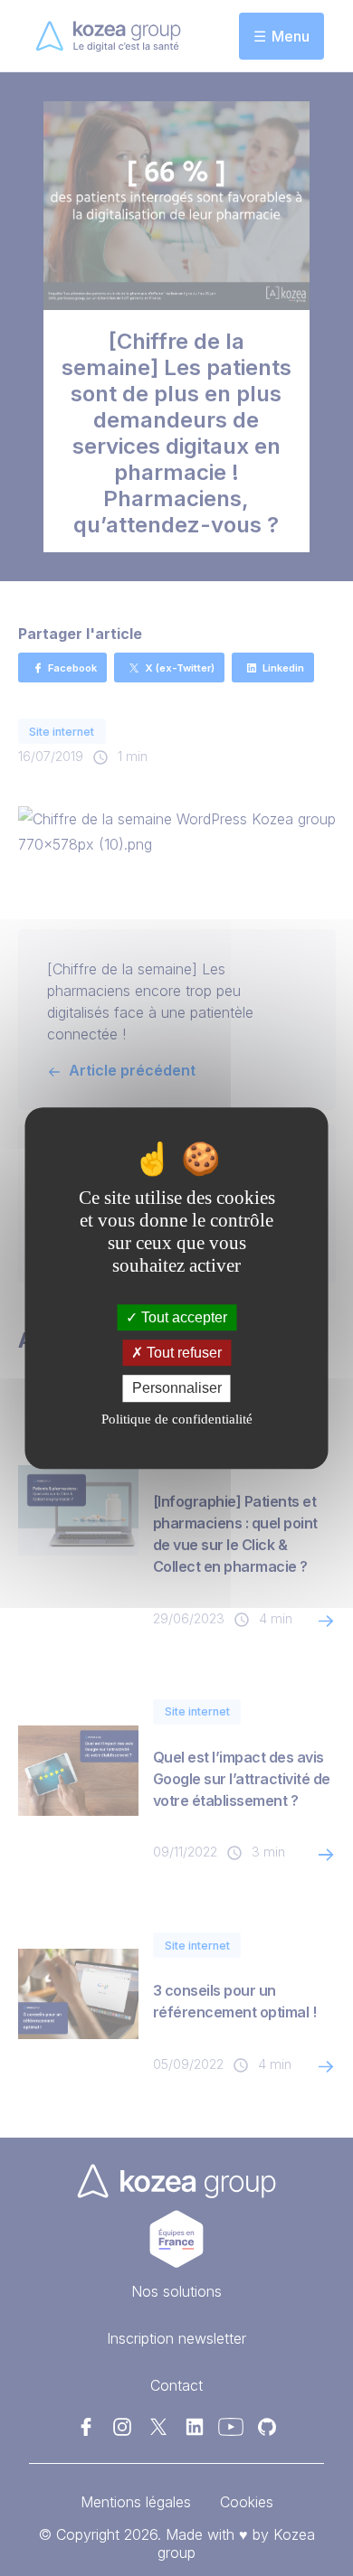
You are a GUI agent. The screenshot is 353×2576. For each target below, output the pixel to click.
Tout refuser (182, 1353)
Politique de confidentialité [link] (177, 1419)
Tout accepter (182, 1317)
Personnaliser (177, 1389)
